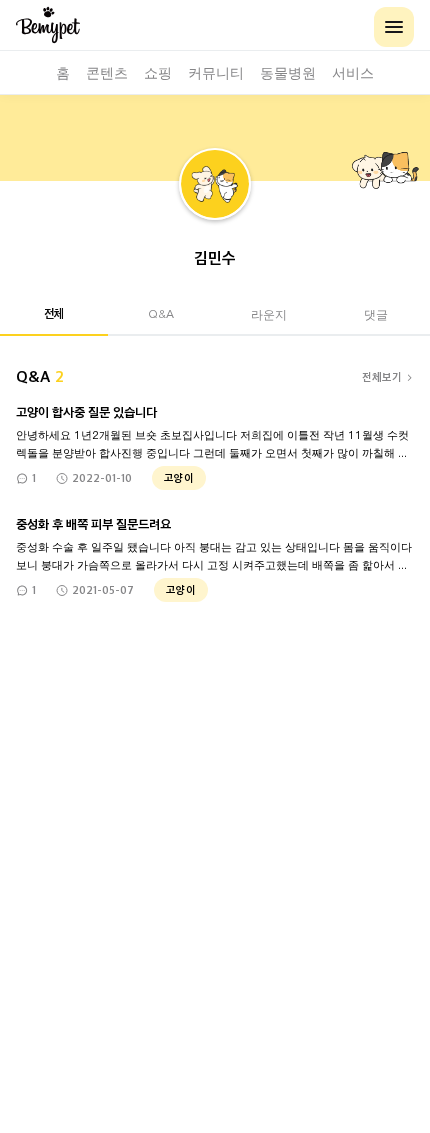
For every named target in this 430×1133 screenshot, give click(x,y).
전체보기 (382, 376)
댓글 (376, 313)
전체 (54, 313)
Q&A (161, 313)
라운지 (269, 313)
